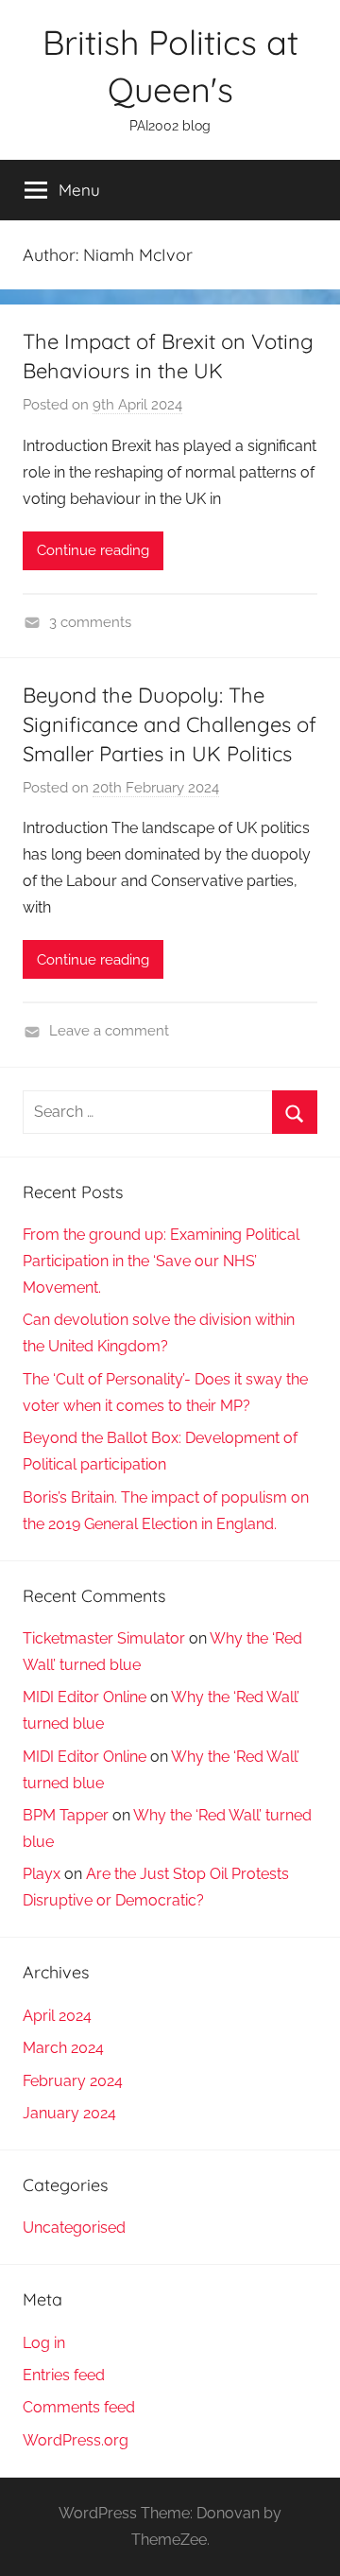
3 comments (90, 622)
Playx (42, 1874)
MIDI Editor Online (85, 1697)
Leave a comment (109, 1031)
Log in (44, 2343)
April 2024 (57, 2016)
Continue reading (93, 550)
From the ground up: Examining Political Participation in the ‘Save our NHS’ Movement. (161, 1261)
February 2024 (73, 2081)
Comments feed (79, 2407)
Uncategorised (74, 2228)
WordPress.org (76, 2440)
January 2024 (69, 2113)
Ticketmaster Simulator (104, 1638)
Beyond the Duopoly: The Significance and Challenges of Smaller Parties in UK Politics (170, 724)
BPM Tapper (66, 1815)
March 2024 (63, 2048)
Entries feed (64, 2375)
